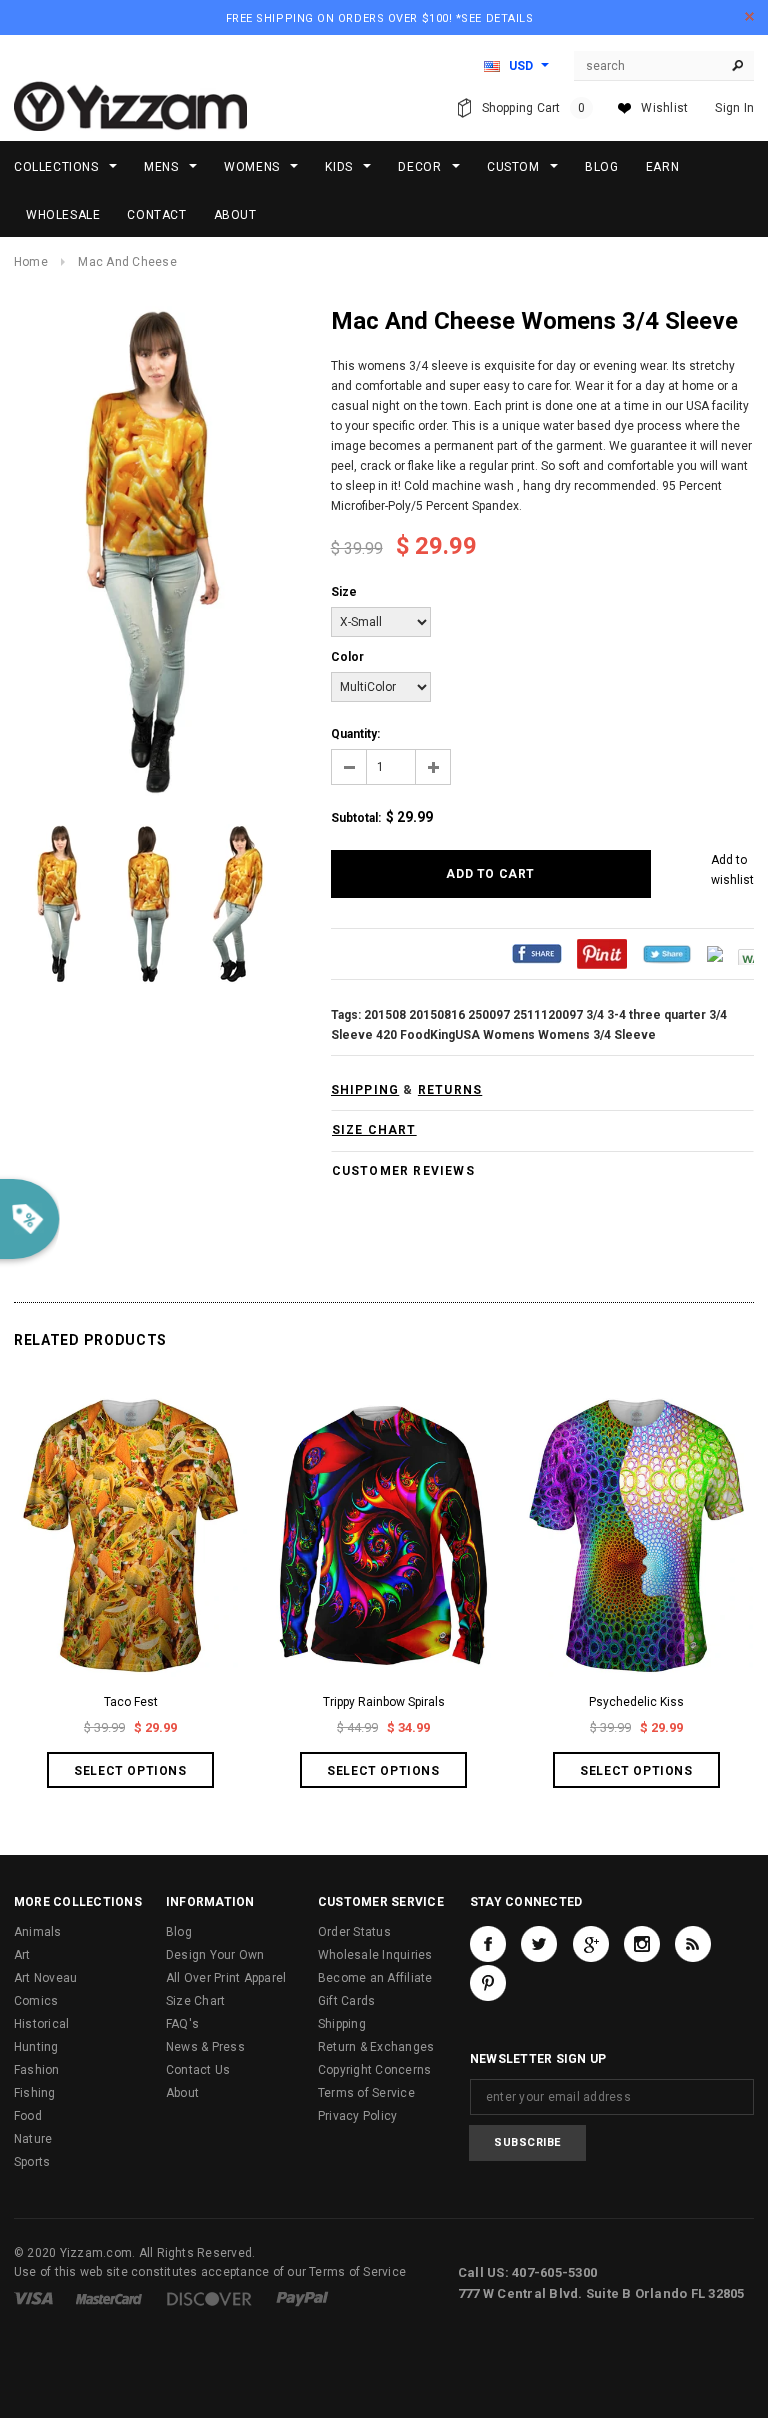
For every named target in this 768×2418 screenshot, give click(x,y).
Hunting (36, 2047)
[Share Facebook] (537, 954)
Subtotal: (356, 818)
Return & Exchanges (376, 2047)
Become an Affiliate (375, 1978)
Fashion (37, 2070)
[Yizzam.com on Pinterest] (488, 1983)
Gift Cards (346, 2001)
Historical (41, 2024)
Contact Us (198, 2070)
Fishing (35, 2093)
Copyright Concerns (374, 2070)
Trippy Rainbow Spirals (384, 1702)
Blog (179, 1932)
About (182, 2093)
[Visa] (33, 2298)
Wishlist (664, 108)
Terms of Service (366, 2093)
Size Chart (195, 2001)
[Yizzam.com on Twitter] (539, 1944)
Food (28, 2116)
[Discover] (209, 2298)
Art (22, 1955)
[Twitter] (667, 954)
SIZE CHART (374, 1130)
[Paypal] (302, 2298)
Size (344, 592)
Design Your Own (215, 1955)
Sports (32, 2162)
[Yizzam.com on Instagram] (642, 1944)
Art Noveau (45, 1978)
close (749, 16)
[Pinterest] (602, 954)
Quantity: (355, 734)
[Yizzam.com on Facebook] (488, 1944)
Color (347, 657)
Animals (38, 1932)
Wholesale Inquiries (375, 1955)
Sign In (734, 108)
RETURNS (450, 1090)
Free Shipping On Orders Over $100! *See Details (380, 18)
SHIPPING (365, 1090)
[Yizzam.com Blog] (693, 1944)
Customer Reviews (403, 1171)
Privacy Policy (357, 2116)
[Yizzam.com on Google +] (591, 1944)
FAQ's (182, 2024)
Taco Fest (131, 1702)
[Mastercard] (109, 2298)
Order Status (354, 1932)
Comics (36, 2001)
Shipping (342, 2024)
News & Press (205, 2047)
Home (31, 262)
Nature (33, 2139)
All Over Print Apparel (226, 1978)
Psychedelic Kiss (636, 1702)
